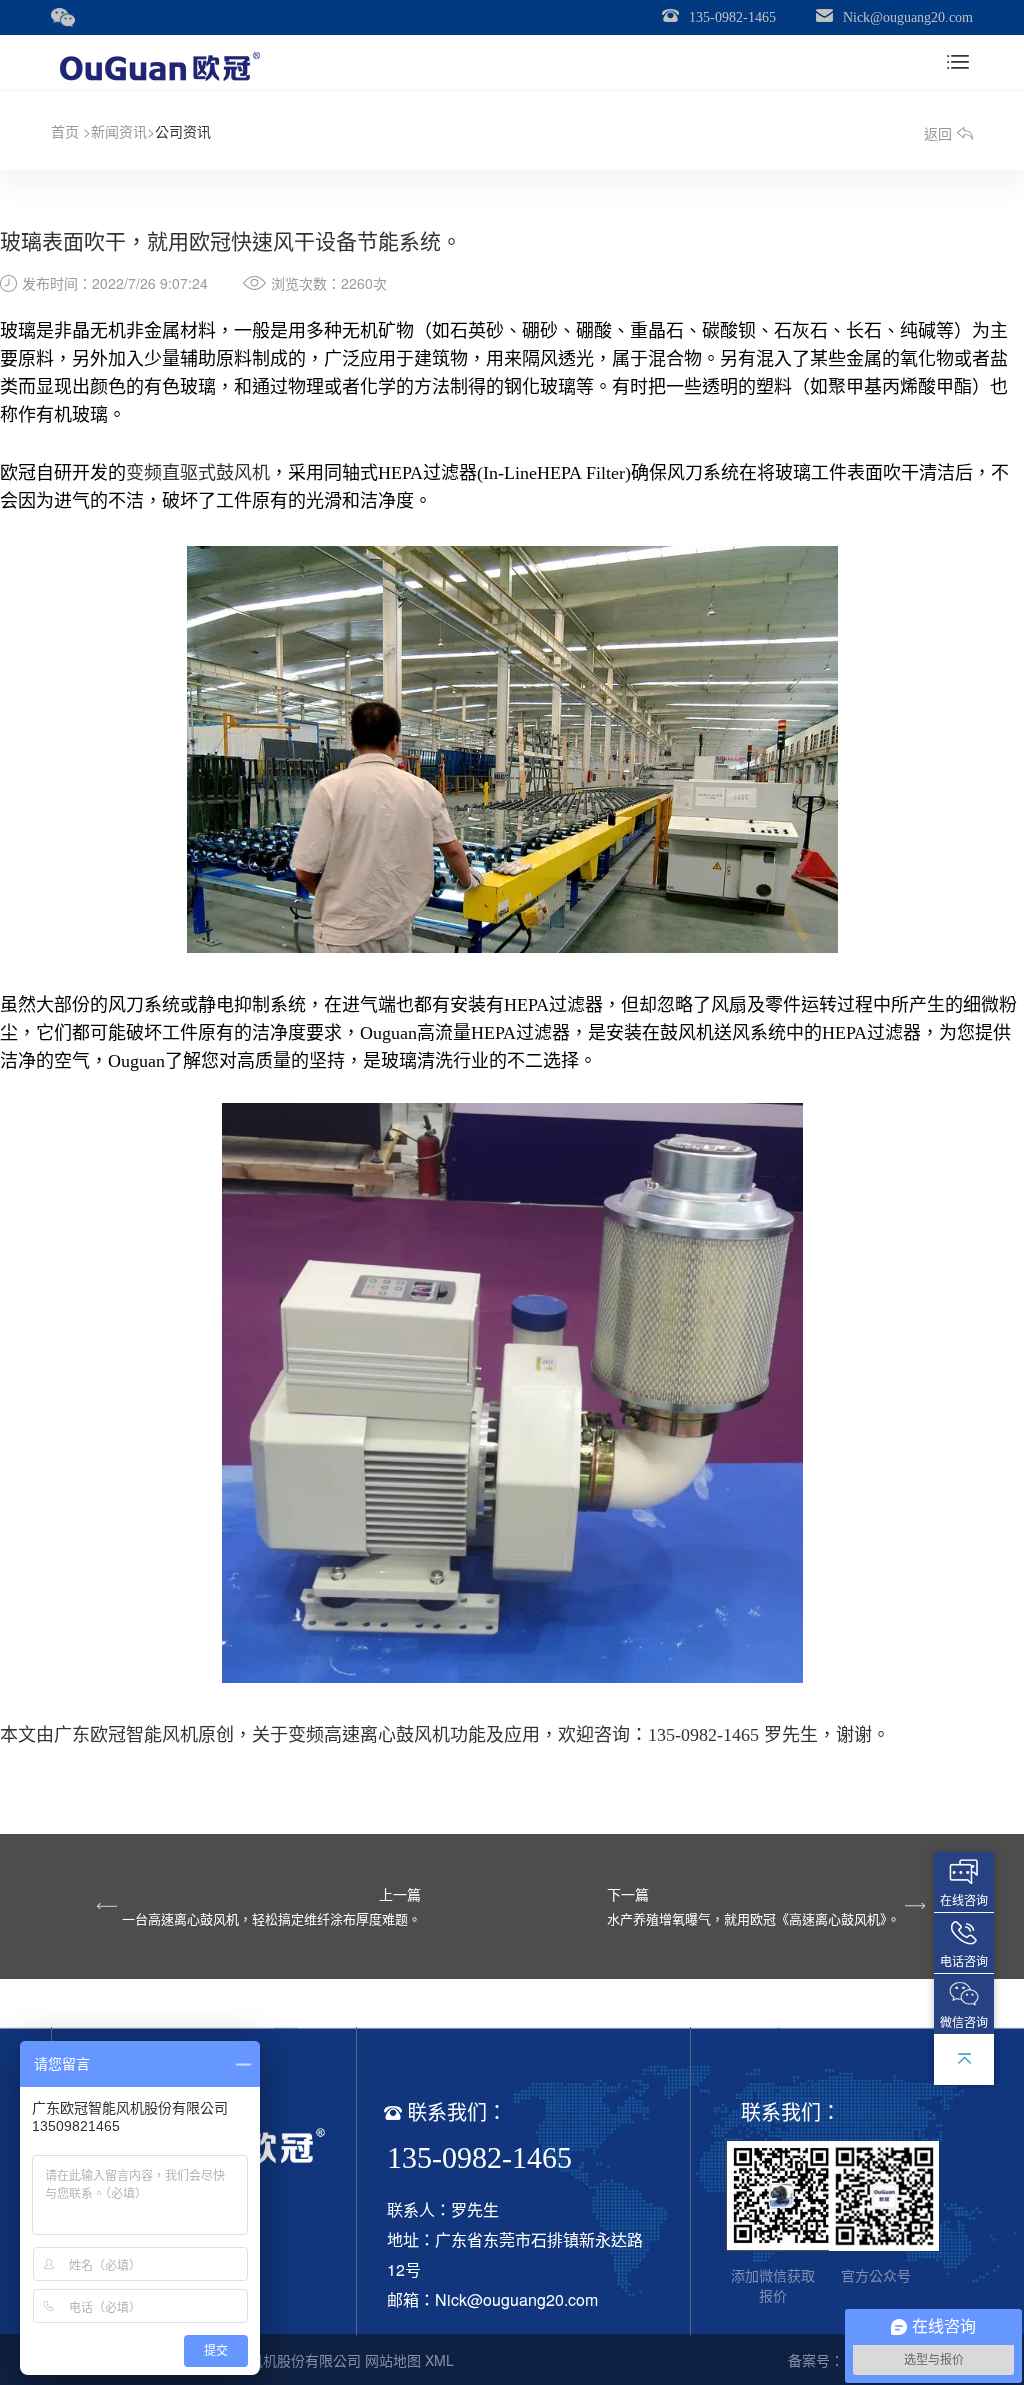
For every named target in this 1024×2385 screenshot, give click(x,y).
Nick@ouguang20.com (908, 17)
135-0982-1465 (732, 17)
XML (439, 2360)
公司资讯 (183, 131)
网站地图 (393, 2360)
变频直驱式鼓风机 (198, 471)
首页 (65, 131)
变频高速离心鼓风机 (369, 1733)
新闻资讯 (119, 131)
